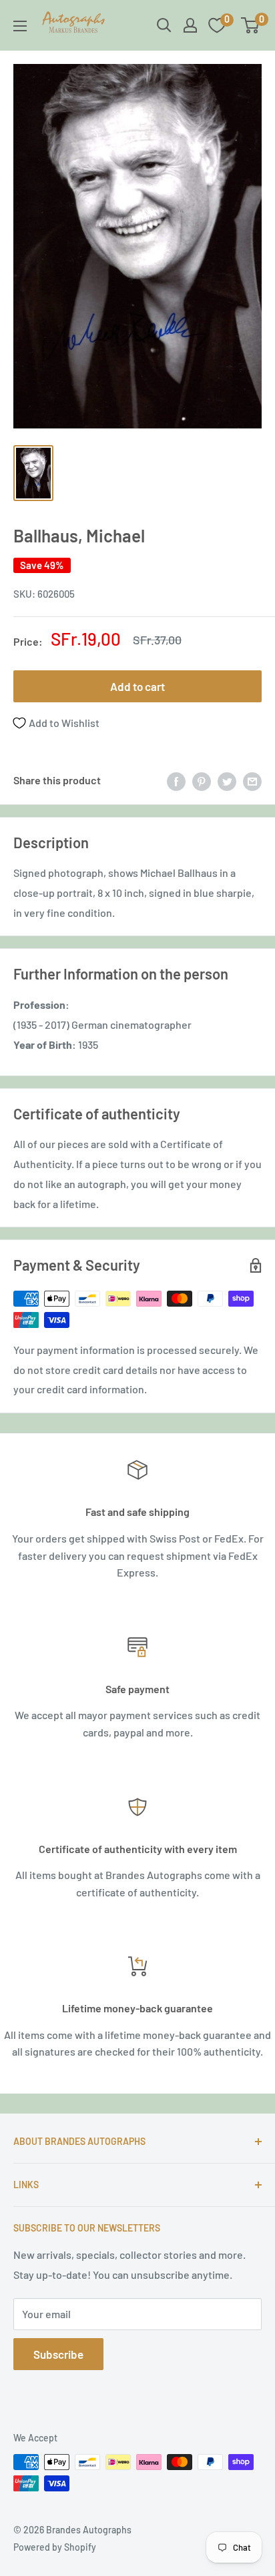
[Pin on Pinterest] (202, 781)
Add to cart (137, 686)
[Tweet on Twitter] (227, 781)
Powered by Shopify (55, 2547)
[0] (251, 25)
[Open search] (164, 25)
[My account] (190, 25)
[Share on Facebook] (176, 781)
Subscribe (58, 2354)
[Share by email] (252, 781)
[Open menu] (20, 26)
